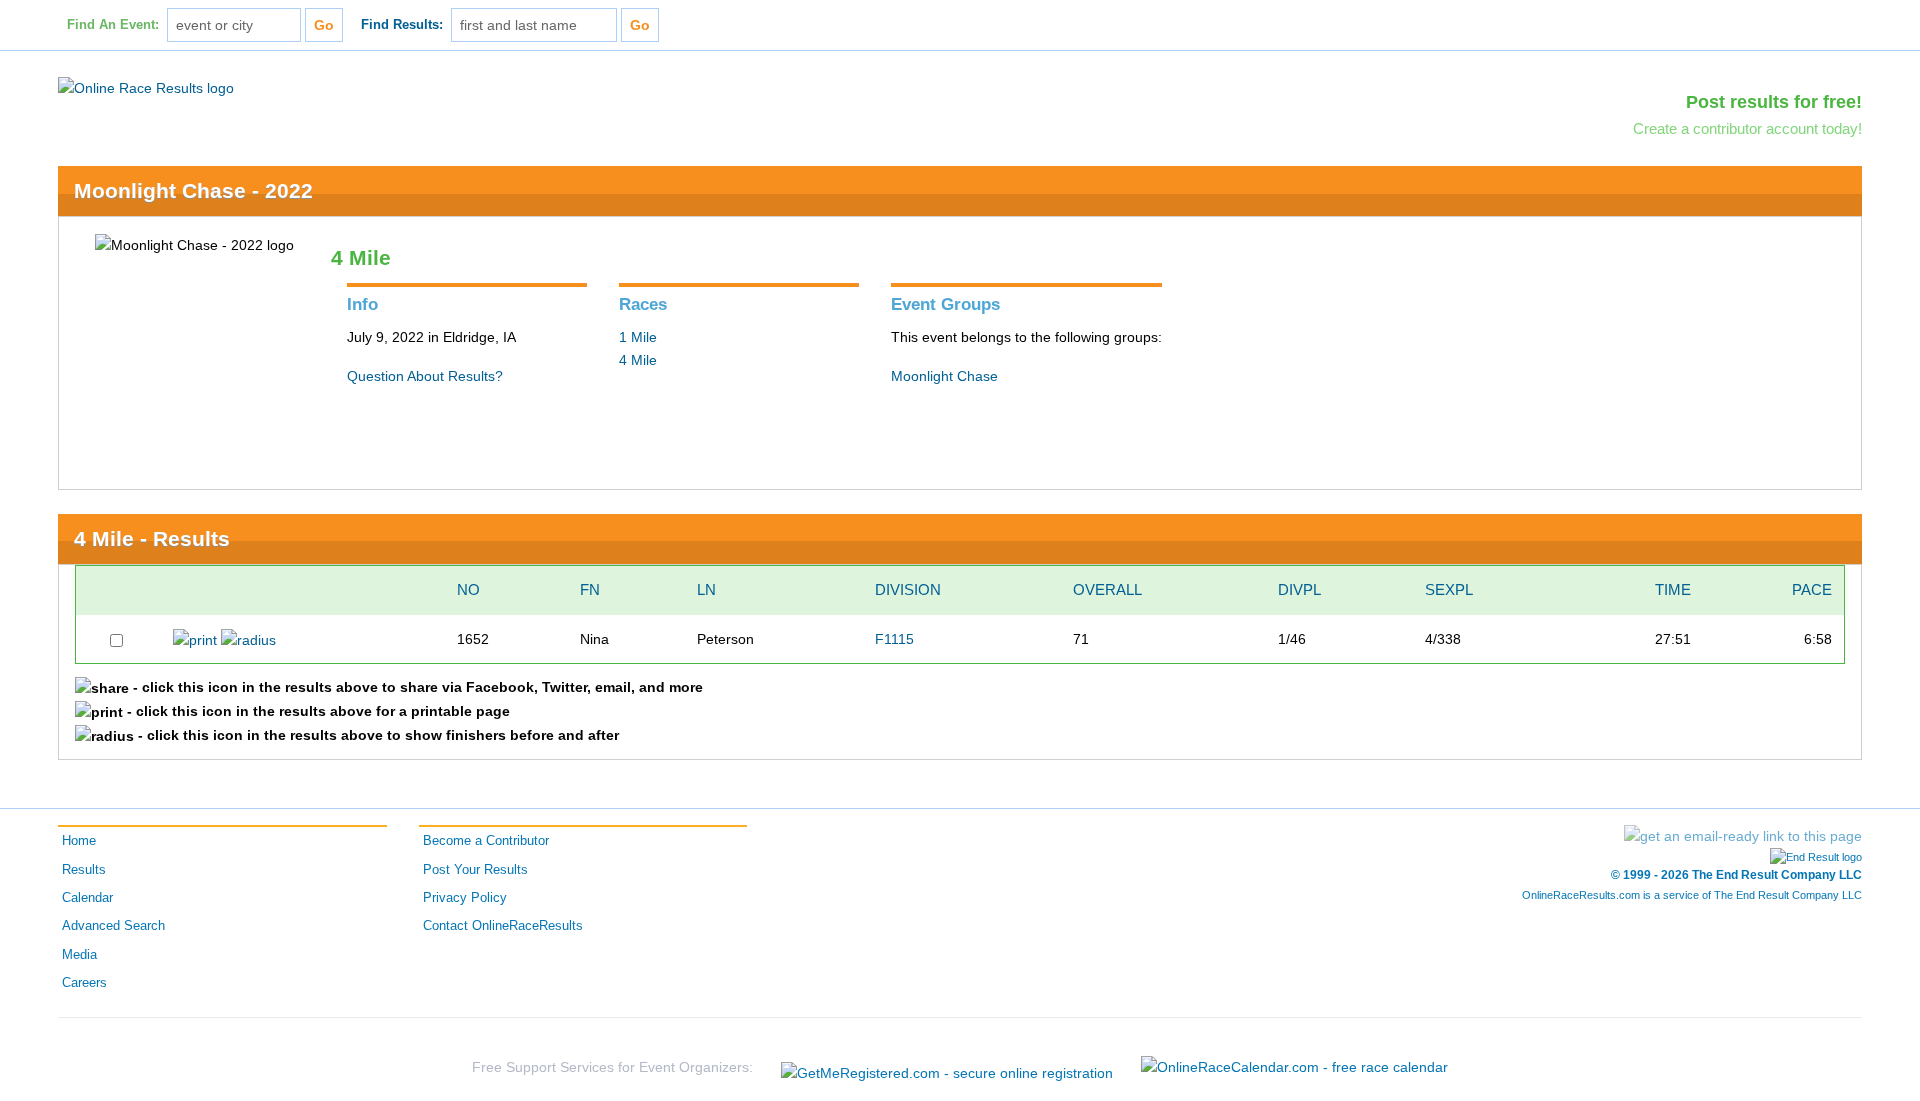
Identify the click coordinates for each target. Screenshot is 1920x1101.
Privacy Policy (465, 898)
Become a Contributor (486, 841)
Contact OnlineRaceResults (503, 926)
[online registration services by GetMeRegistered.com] (947, 1067)
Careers (84, 983)
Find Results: (402, 25)
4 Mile (638, 360)
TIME (1673, 589)
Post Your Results (475, 870)
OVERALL (1107, 589)
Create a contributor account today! (1747, 128)
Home (79, 841)
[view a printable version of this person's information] (195, 639)
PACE (1812, 589)
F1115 (894, 639)
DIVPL (1299, 589)
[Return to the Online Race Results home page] (146, 87)
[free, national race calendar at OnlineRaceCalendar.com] (1294, 1067)
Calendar (87, 898)
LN (706, 589)
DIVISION (908, 589)
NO (468, 589)
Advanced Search (113, 926)
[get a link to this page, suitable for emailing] (1743, 836)
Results (84, 870)
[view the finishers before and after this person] (248, 639)
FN (590, 589)
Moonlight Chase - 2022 (193, 190)
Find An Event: (113, 25)
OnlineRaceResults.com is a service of (1692, 895)
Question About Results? (425, 376)
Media (79, 955)
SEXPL (1449, 589)
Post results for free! (1774, 102)
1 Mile (638, 337)
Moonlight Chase (944, 376)
